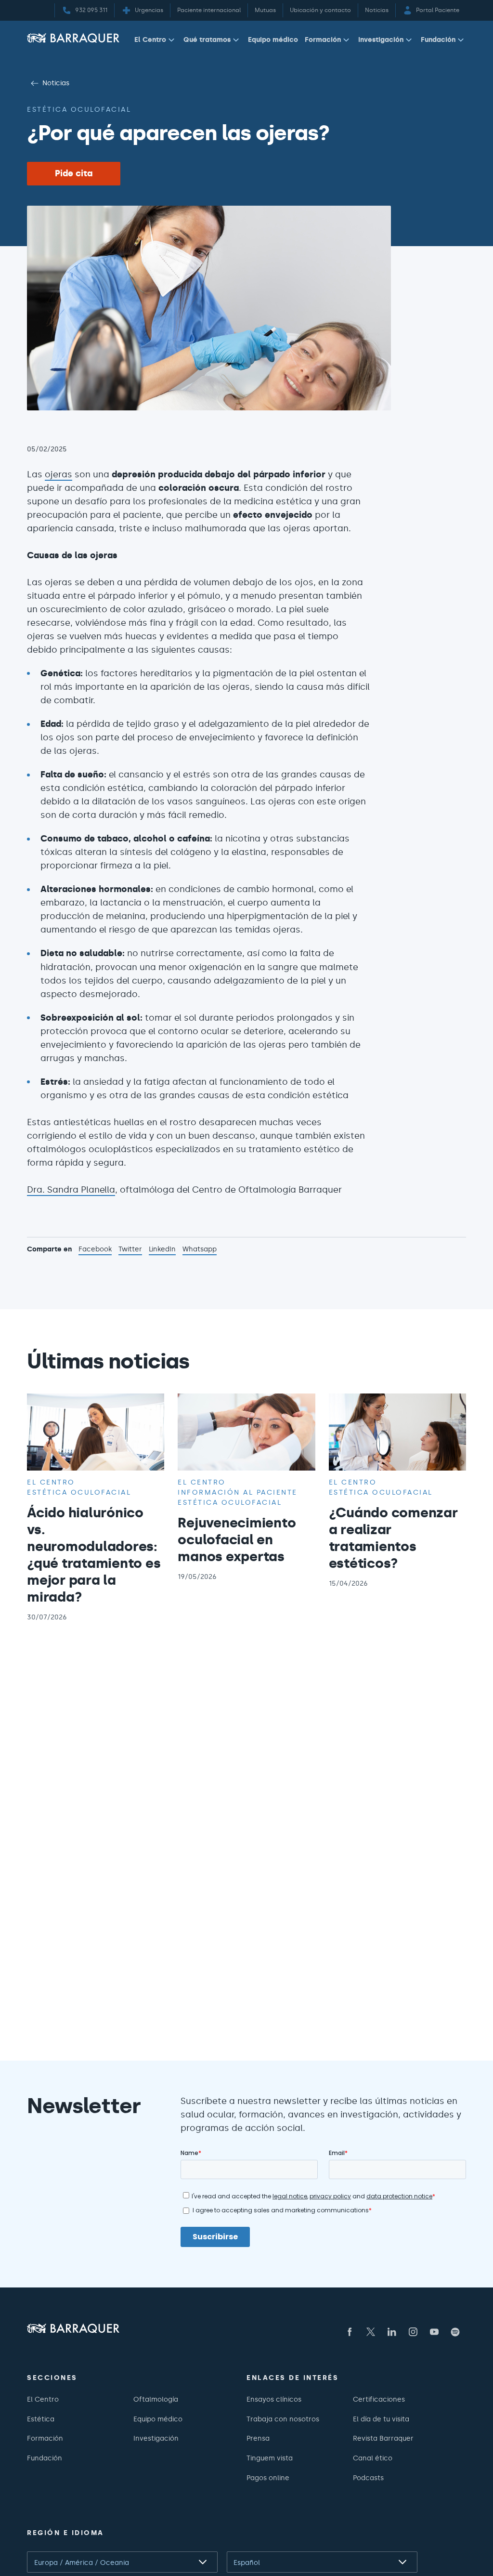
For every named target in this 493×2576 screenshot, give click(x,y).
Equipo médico (273, 39)
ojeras (58, 474)
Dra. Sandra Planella (71, 1190)
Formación (323, 39)
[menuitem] (156, 42)
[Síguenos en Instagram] (413, 2332)
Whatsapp (200, 1250)
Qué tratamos (207, 39)
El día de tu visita (381, 2419)
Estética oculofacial (79, 109)
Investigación (381, 39)
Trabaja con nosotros (283, 2419)
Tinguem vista (270, 2458)
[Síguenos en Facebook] (350, 2332)
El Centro (150, 39)
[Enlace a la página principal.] (73, 38)
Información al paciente (238, 1492)
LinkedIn (162, 1250)
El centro (51, 1482)
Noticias (56, 83)
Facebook (95, 1250)
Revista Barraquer (383, 2438)
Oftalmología (156, 2399)
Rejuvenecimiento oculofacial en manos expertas (237, 1539)
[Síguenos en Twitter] (371, 2332)
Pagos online (268, 2478)
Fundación (438, 39)
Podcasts (368, 2478)
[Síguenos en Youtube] (434, 2332)
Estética (41, 2419)
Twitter (130, 1250)
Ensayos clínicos (274, 2399)
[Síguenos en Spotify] (455, 2332)
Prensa (258, 2438)
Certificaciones (379, 2399)
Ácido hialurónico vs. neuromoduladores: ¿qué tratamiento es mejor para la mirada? (94, 1555)
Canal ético (373, 2458)
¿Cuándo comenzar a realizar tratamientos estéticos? (393, 1538)
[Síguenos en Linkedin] (392, 2332)
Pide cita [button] (74, 173)
